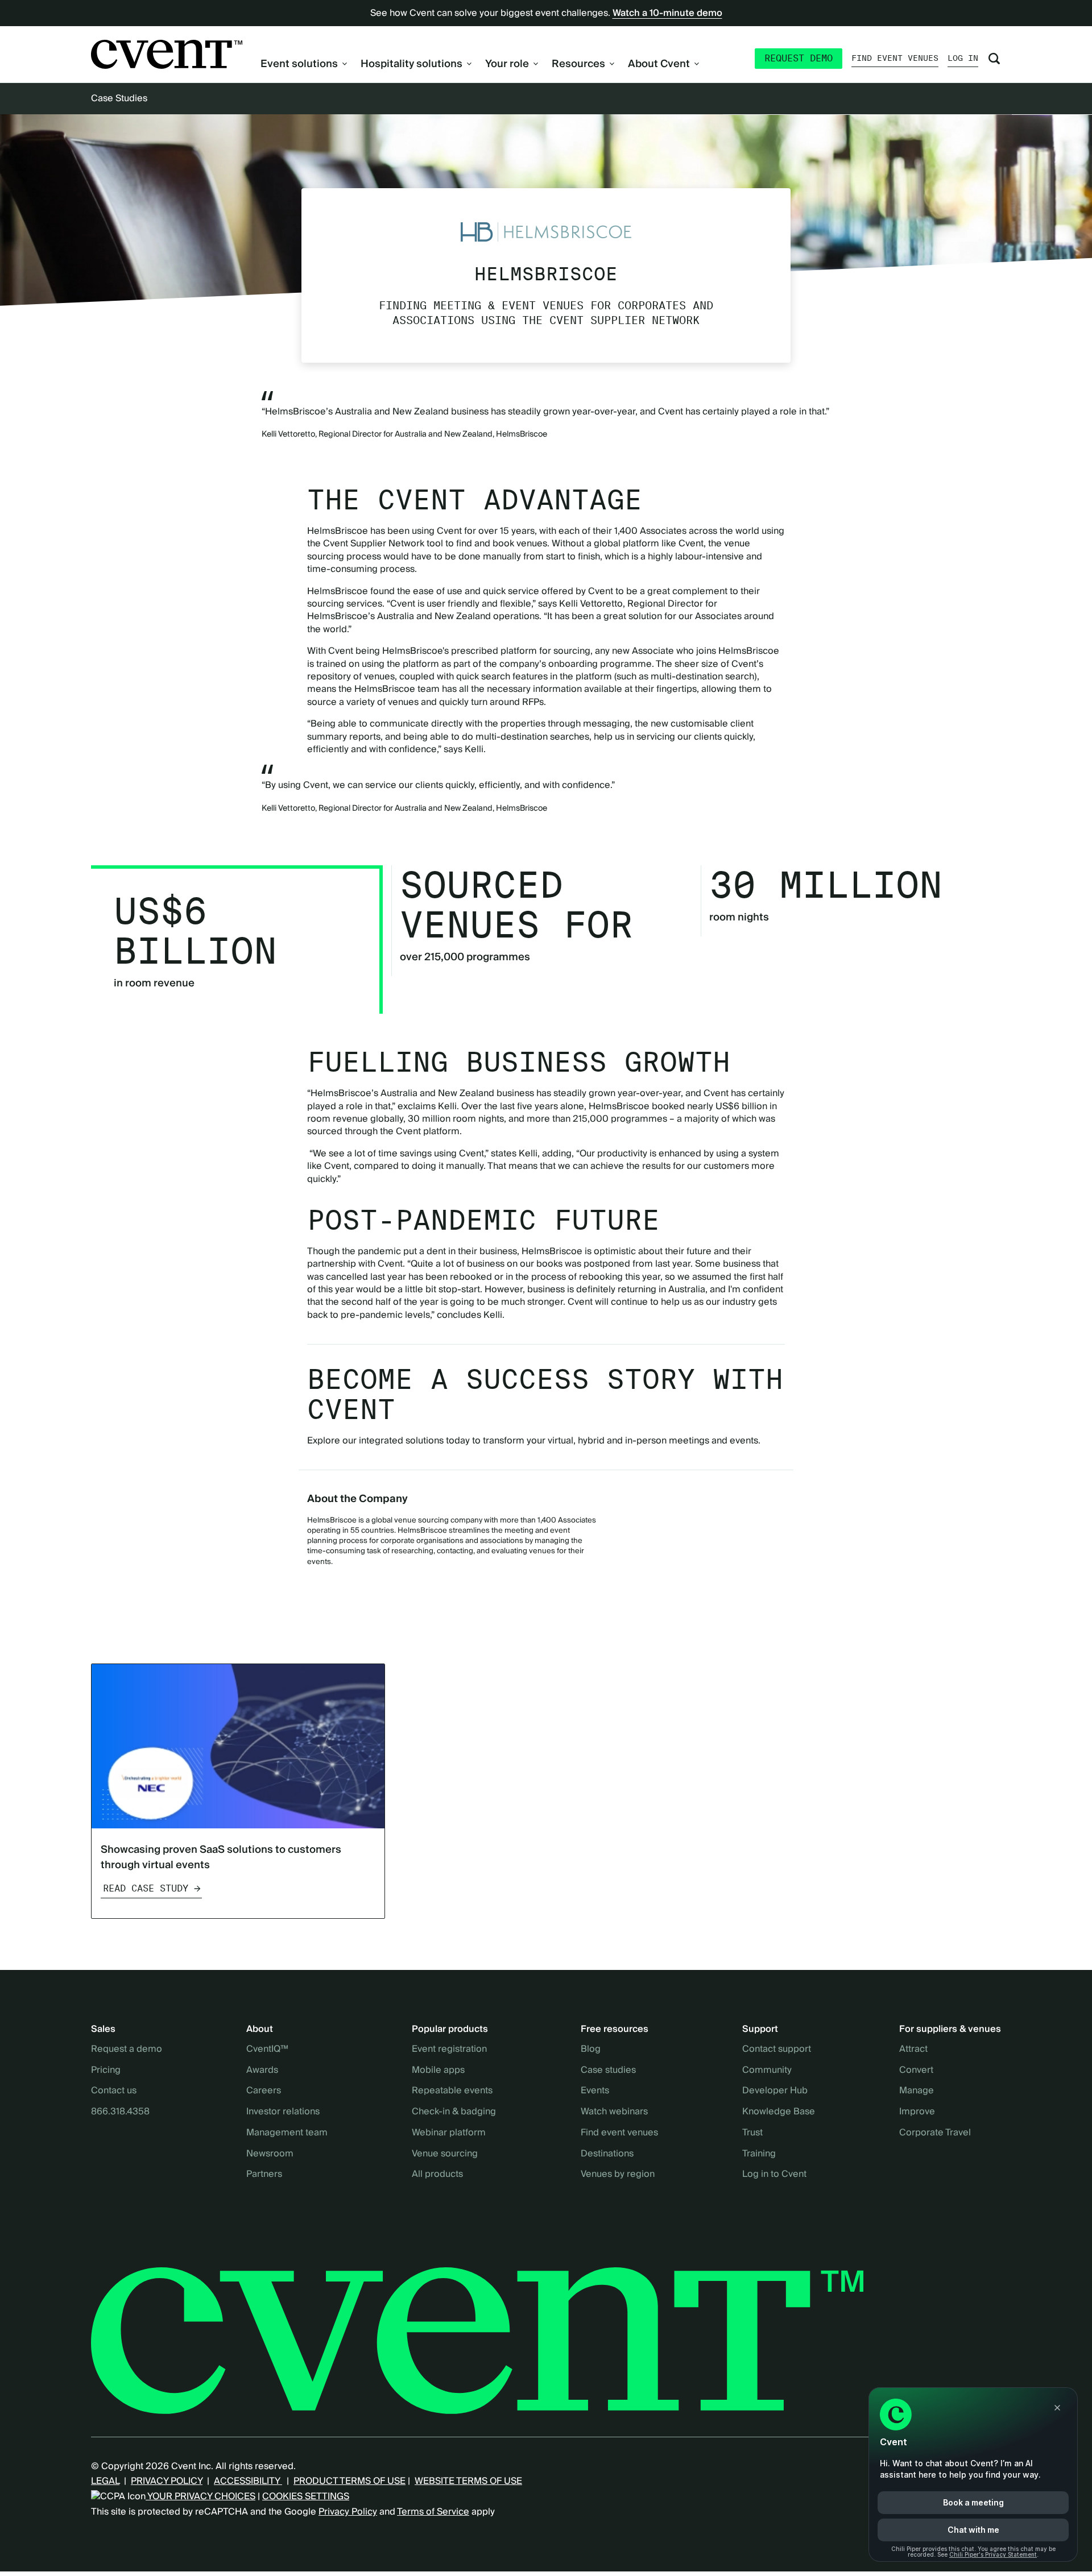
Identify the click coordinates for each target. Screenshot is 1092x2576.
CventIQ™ (267, 2050)
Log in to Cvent (774, 2175)
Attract (913, 2050)
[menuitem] (304, 64)
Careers (264, 2091)
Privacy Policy (348, 2512)
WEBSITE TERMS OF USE (468, 2481)
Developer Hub (775, 2091)
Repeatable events (452, 2091)
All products (437, 2175)
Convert (916, 2071)
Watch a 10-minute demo (667, 13)
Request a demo (127, 2050)
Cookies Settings (306, 2496)
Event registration (449, 2050)
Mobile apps (438, 2071)
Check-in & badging (454, 2112)
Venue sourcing (445, 2154)
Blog (591, 2050)
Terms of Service (433, 2512)
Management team (287, 2133)
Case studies (608, 2071)
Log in (963, 58)
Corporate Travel (935, 2133)
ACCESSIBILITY (248, 2481)
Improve (917, 2112)
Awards (262, 2071)
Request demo (799, 58)
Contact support (777, 2050)
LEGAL (105, 2481)
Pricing (106, 2071)
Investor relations (283, 2112)
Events (595, 2091)
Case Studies (119, 98)
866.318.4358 (120, 2112)
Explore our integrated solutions (375, 1441)
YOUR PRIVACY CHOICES (200, 2496)
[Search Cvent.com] (994, 59)
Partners (264, 2175)
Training (759, 2154)
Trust (752, 2133)
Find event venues (895, 58)
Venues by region (618, 2175)
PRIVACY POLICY (167, 2481)
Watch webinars (614, 2112)
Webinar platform (449, 2133)
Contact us (114, 2091)
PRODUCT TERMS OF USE (349, 2481)
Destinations (607, 2154)
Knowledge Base (779, 2112)
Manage (917, 2091)
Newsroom (270, 2154)
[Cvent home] (167, 54)
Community (767, 2071)
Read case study (146, 1888)
